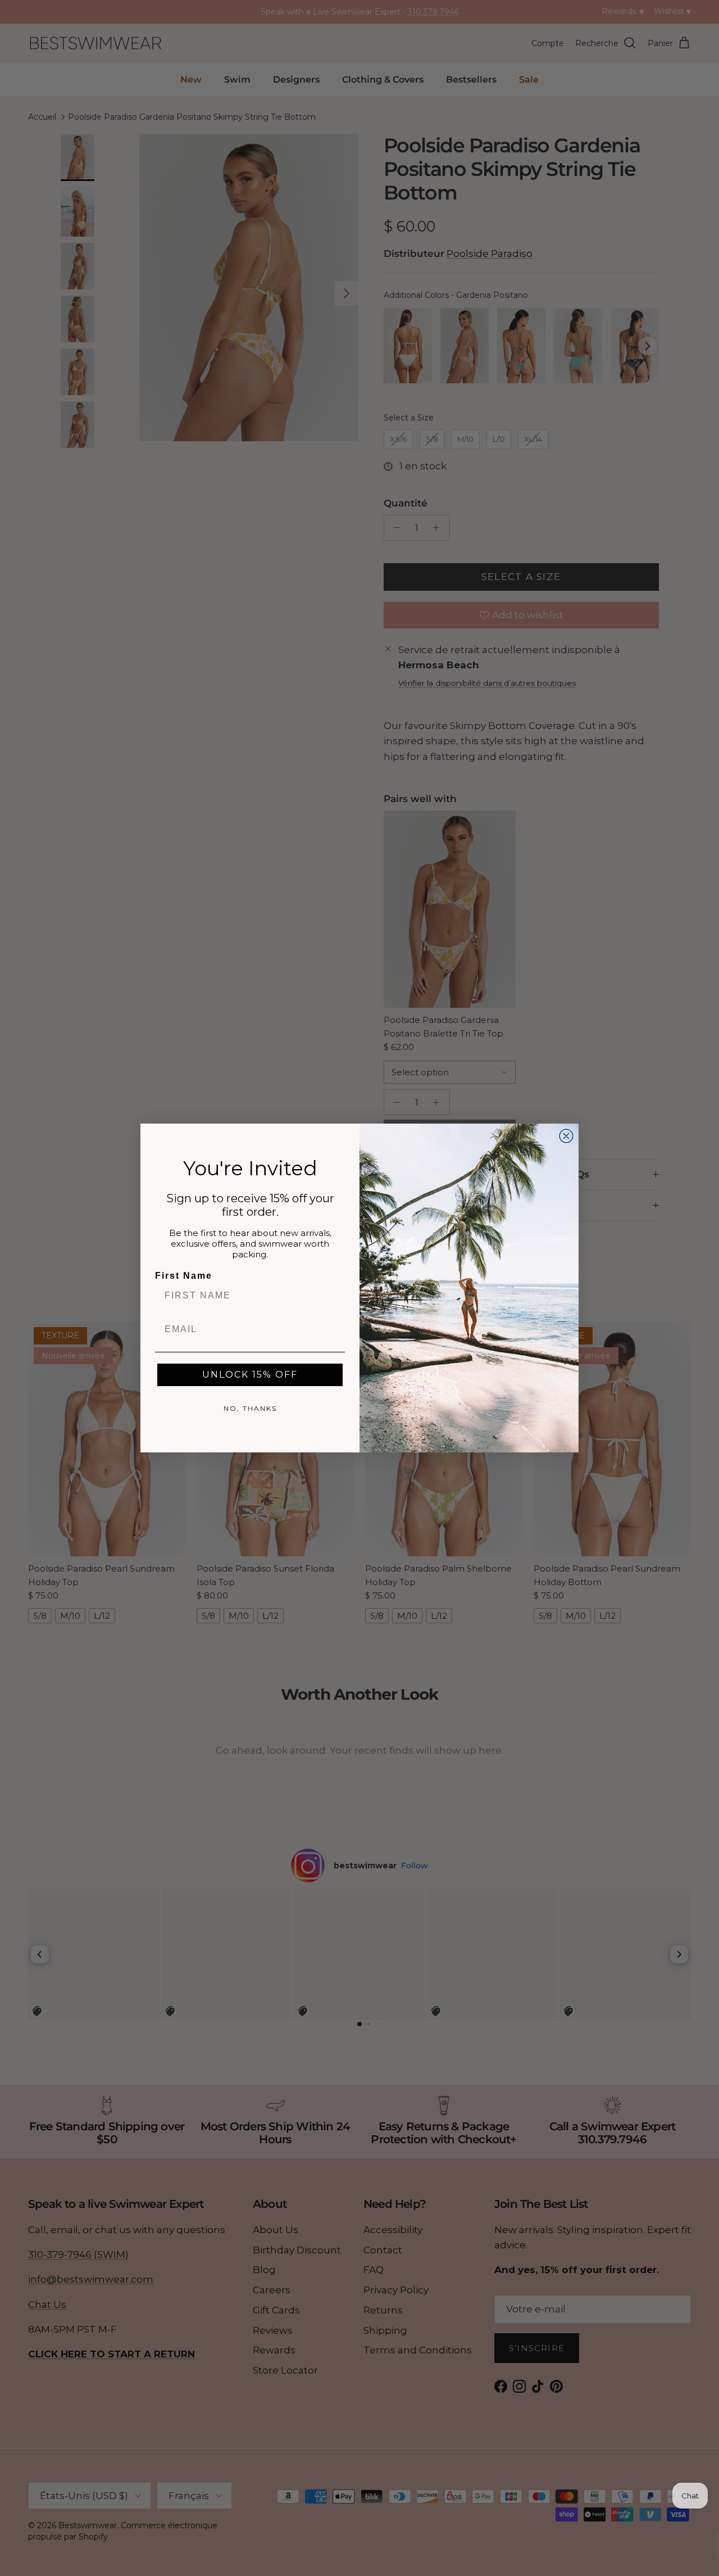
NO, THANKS (250, 1408)
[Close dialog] (566, 1136)
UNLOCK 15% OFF (250, 1375)
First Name (184, 1276)
